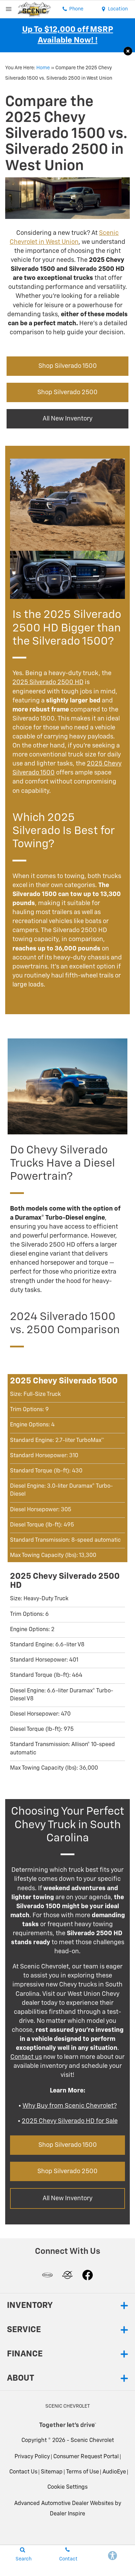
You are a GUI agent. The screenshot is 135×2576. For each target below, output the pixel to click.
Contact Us (23, 2472)
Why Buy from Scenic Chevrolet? (70, 2106)
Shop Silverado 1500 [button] (68, 366)
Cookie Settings (67, 2487)
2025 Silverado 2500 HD (48, 682)
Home (43, 68)
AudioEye (114, 2472)
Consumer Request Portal (86, 2457)
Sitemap (52, 2472)
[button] (128, 51)
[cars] (47, 2275)
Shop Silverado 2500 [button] (67, 392)
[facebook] (88, 2275)
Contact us (26, 2057)
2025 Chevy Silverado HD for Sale (70, 2121)
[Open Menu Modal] (9, 9)
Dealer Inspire (67, 2514)
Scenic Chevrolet (92, 2441)
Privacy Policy (32, 2457)
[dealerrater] (67, 2275)
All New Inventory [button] (67, 419)
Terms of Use (83, 2472)
